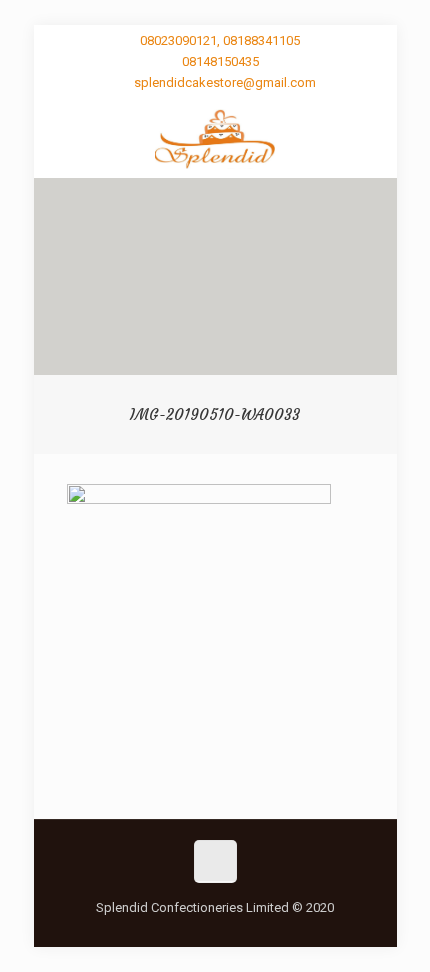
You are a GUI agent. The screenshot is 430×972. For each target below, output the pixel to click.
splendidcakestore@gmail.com (225, 82)
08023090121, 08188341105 (220, 40)
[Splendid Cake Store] (215, 138)
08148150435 (220, 61)
